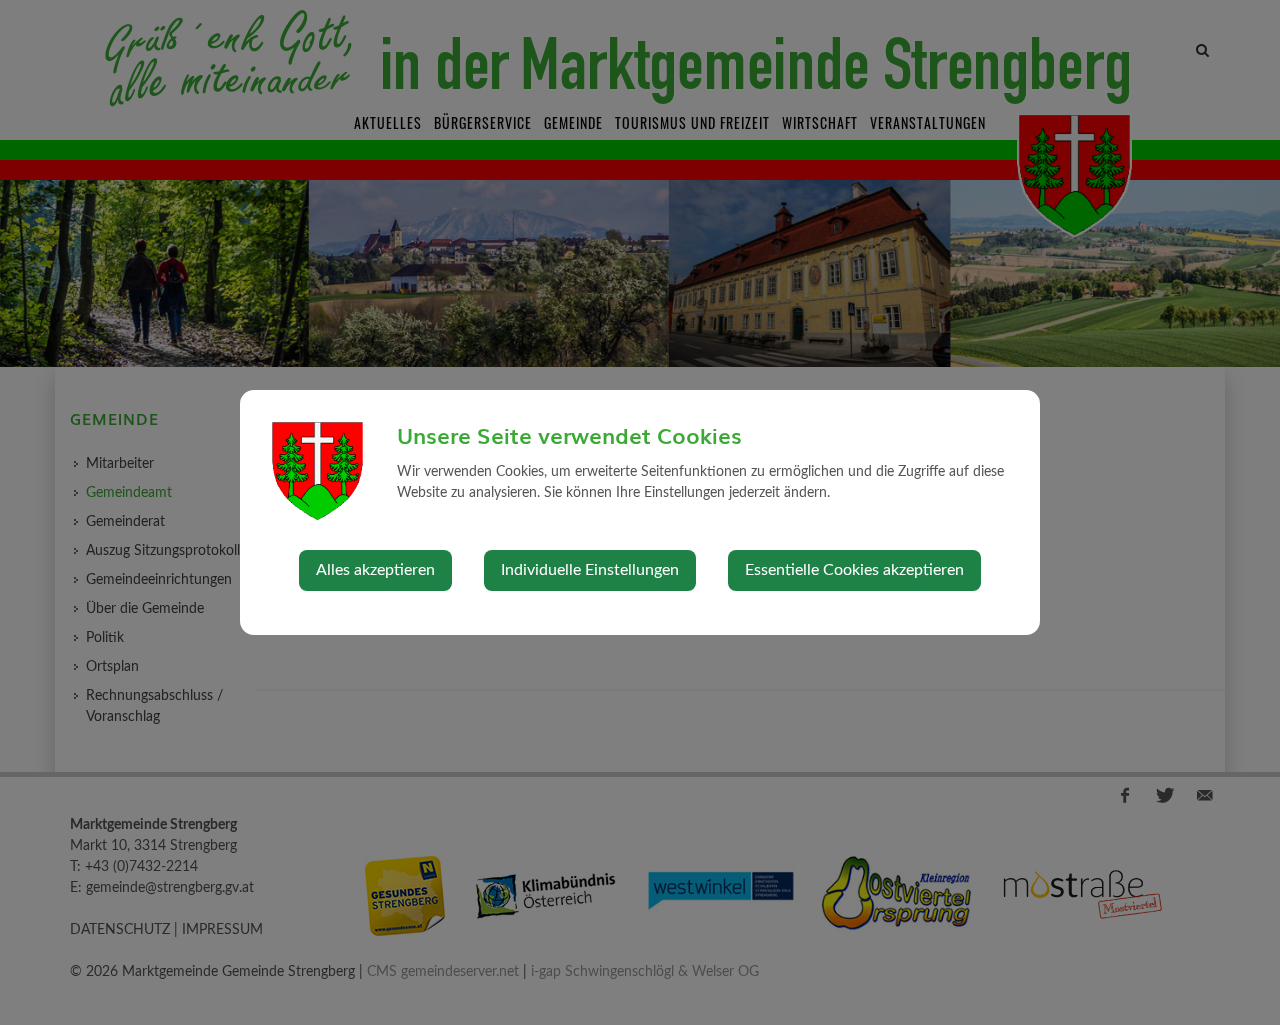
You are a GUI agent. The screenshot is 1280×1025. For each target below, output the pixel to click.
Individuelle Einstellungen (590, 570)
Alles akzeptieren (375, 570)
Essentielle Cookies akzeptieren (854, 570)
